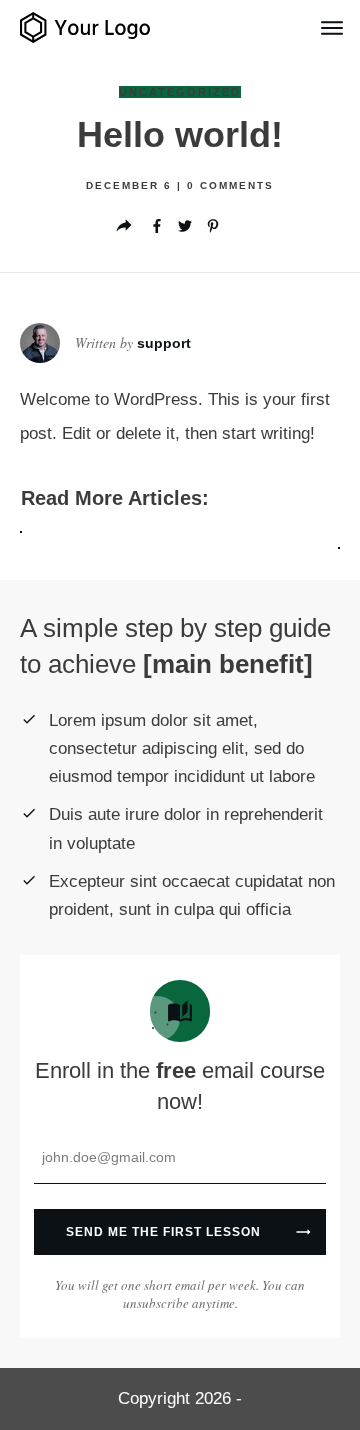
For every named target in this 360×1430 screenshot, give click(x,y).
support (164, 343)
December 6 (131, 185)
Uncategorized (180, 92)
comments (230, 185)
